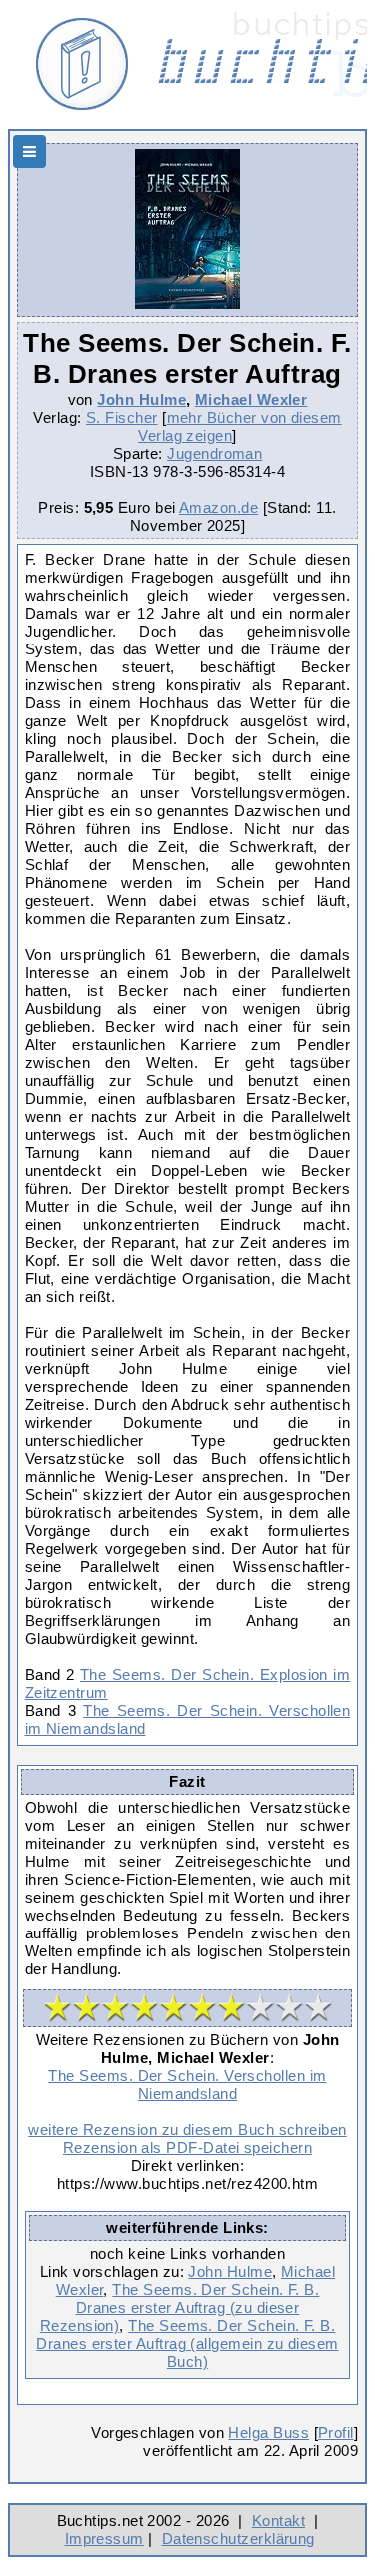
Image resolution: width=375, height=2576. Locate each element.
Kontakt (278, 2521)
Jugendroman (214, 453)
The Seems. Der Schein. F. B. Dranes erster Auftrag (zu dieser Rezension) (180, 2308)
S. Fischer (122, 417)
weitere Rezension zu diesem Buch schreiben (187, 2130)
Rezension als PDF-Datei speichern (187, 2148)
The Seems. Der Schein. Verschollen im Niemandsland (187, 2085)
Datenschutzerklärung (238, 2539)
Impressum (104, 2539)
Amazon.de (218, 507)
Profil (336, 2433)
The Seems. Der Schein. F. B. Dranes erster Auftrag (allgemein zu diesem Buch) (187, 2344)
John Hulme (141, 399)
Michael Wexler (251, 399)
